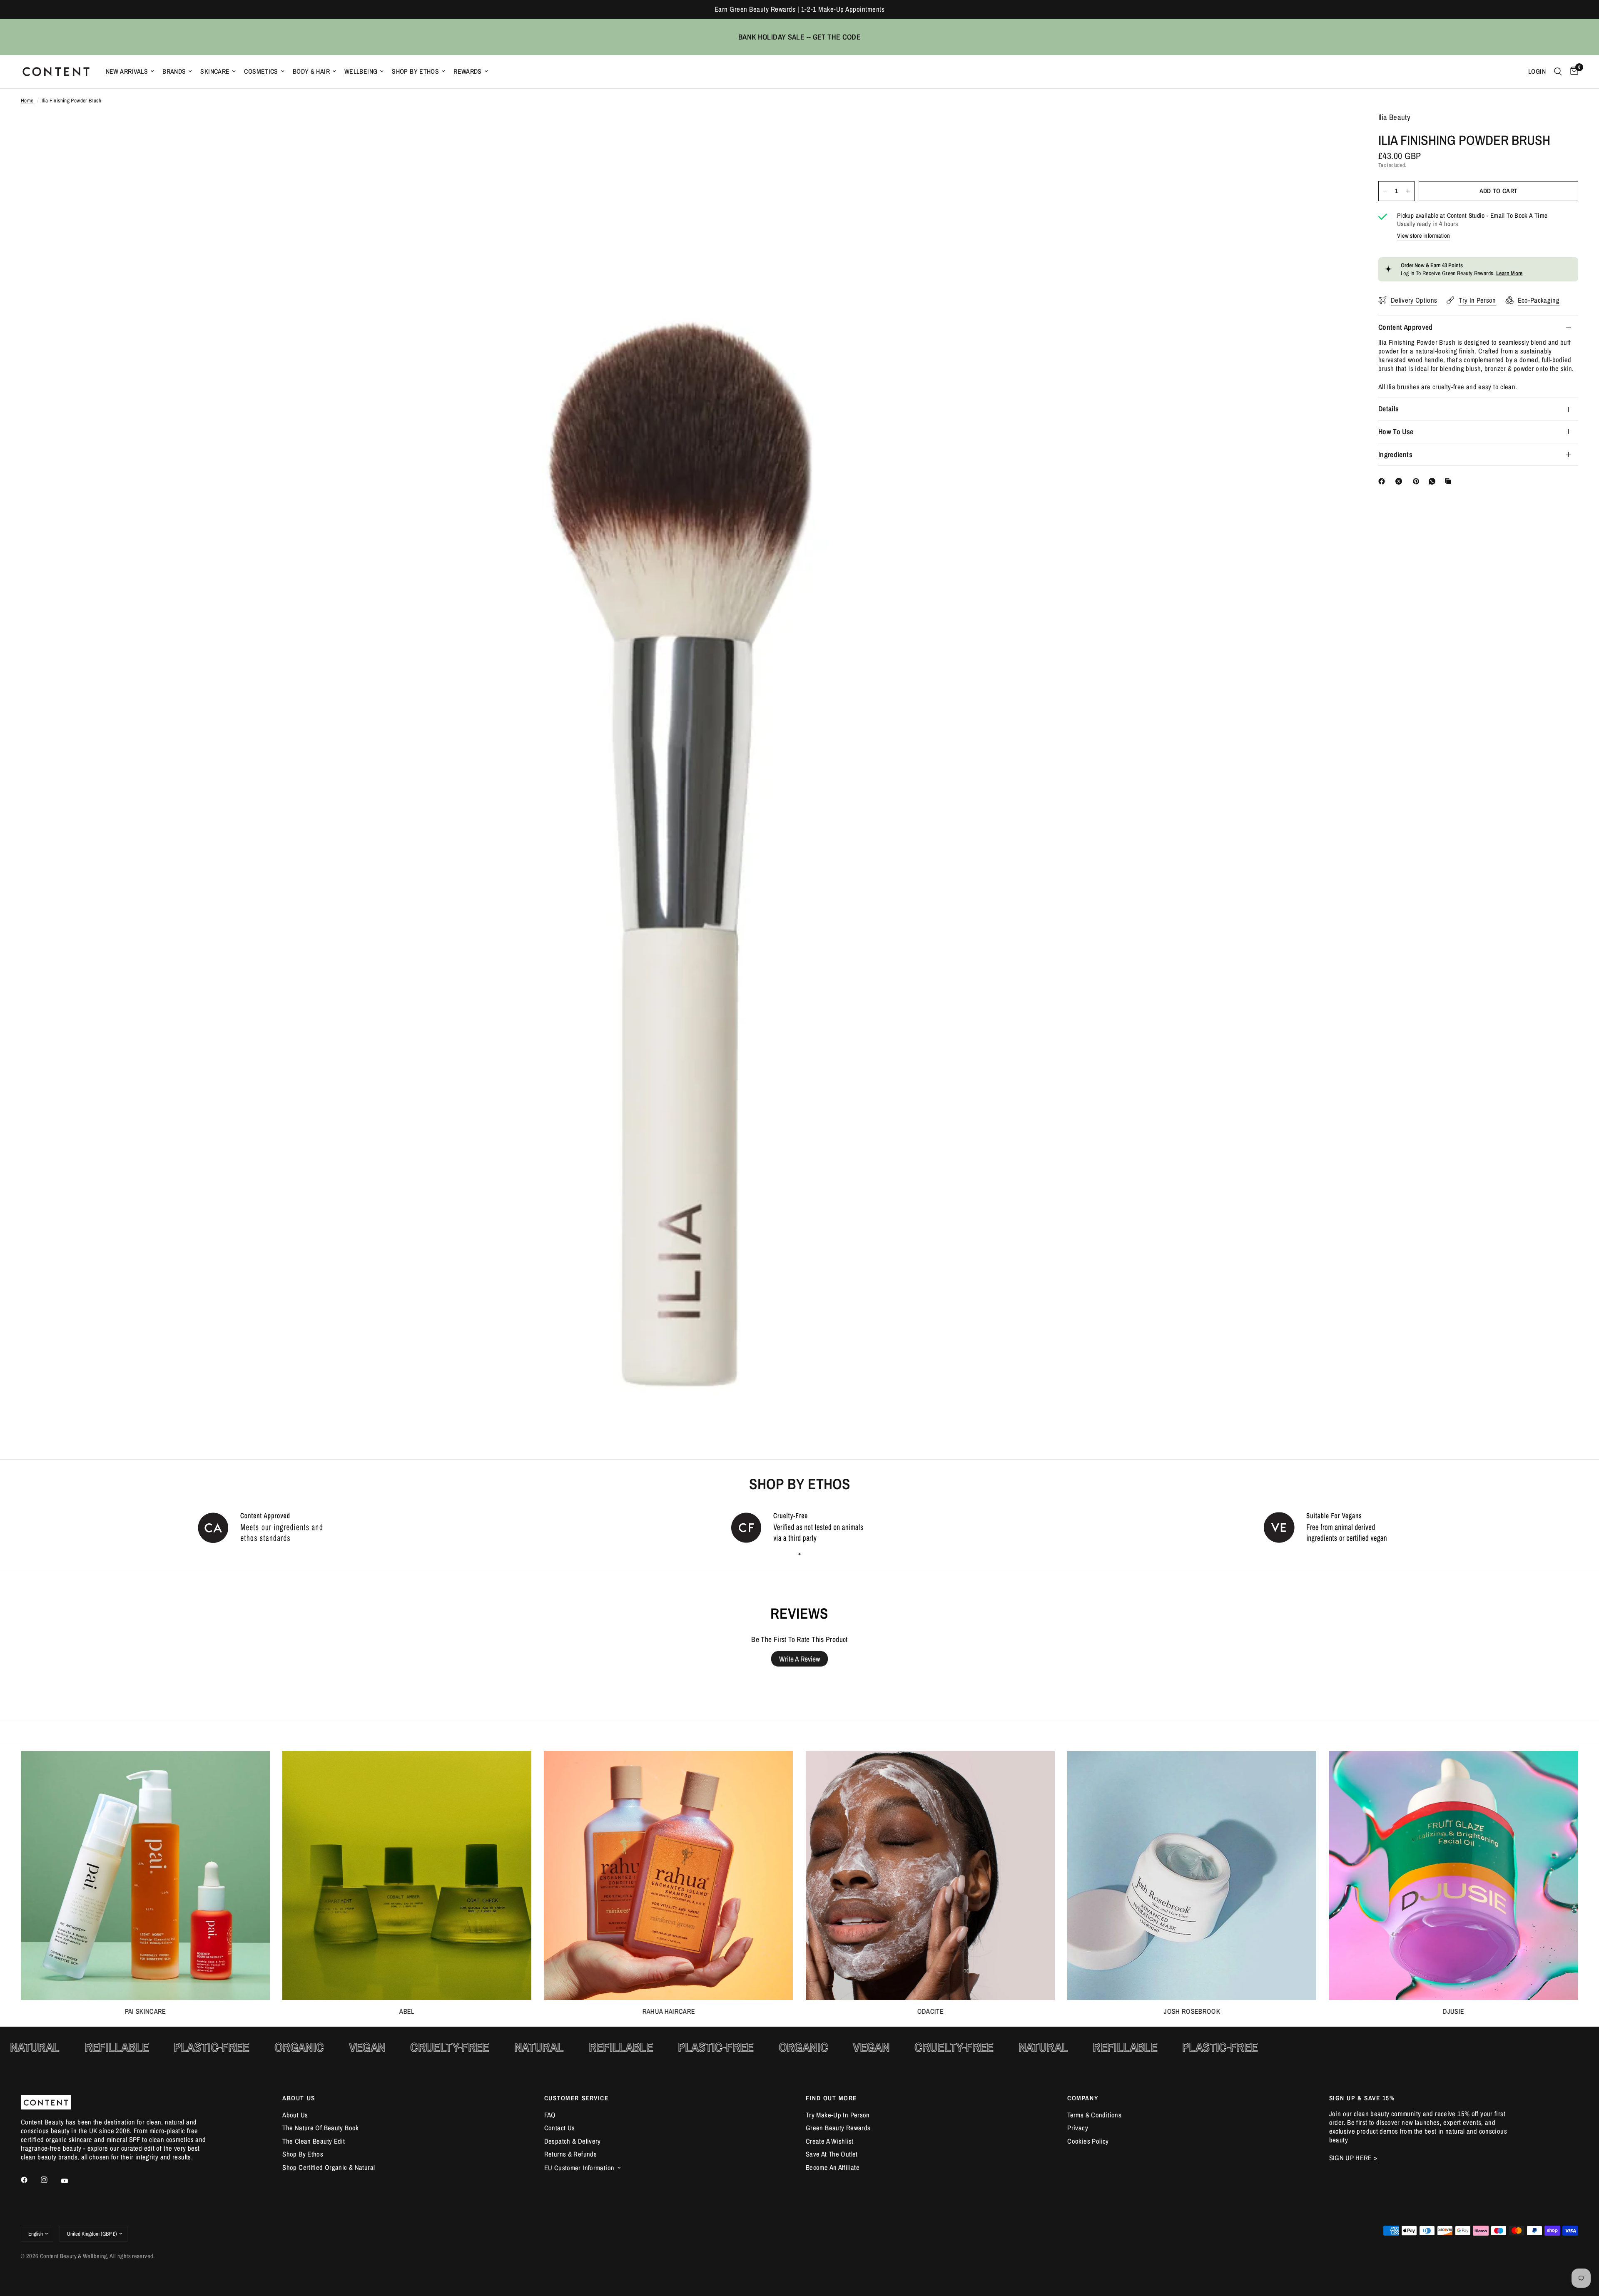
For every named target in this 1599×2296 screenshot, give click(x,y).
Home (27, 101)
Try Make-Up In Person (838, 2115)
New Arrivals (127, 71)
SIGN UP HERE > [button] (1353, 2158)
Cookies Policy (1088, 2141)
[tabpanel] (266, 1527)
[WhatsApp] (1434, 481)
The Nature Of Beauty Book (320, 2128)
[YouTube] (70, 2181)
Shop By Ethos (415, 71)
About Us (295, 2115)
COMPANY (1083, 2098)
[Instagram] (50, 2180)
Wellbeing (361, 71)
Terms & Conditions (1094, 2115)
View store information (1423, 236)
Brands (174, 71)
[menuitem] (130, 71)
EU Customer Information (579, 2168)
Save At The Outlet (832, 2154)
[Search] (1558, 72)
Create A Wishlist (829, 2141)
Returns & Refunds (570, 2154)
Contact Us (560, 2128)
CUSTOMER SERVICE (577, 2098)
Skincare (215, 71)
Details (1389, 409)
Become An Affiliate (833, 2167)
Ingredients (1395, 454)
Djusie (1453, 2011)
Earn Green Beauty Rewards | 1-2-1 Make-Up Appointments (799, 9)
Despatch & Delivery (573, 2141)
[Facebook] (1383, 481)
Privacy (1078, 2128)
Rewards (468, 71)
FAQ (550, 2115)
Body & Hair (311, 71)
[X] (1400, 481)
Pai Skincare (146, 2011)
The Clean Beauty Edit (314, 2141)
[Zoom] (1336, 130)
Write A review (799, 1659)
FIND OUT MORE (831, 2098)
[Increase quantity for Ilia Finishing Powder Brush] (1408, 191)
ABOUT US (299, 2098)
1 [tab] (799, 1554)
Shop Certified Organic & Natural (329, 2167)
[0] (1572, 72)
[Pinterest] (1418, 481)
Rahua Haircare (669, 2011)
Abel (407, 2011)
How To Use (1396, 432)
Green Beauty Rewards (838, 2128)
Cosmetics (261, 71)
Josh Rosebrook (1192, 2011)
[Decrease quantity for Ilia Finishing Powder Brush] (1385, 191)
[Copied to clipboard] (1450, 481)
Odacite (930, 2011)
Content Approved (1406, 327)
